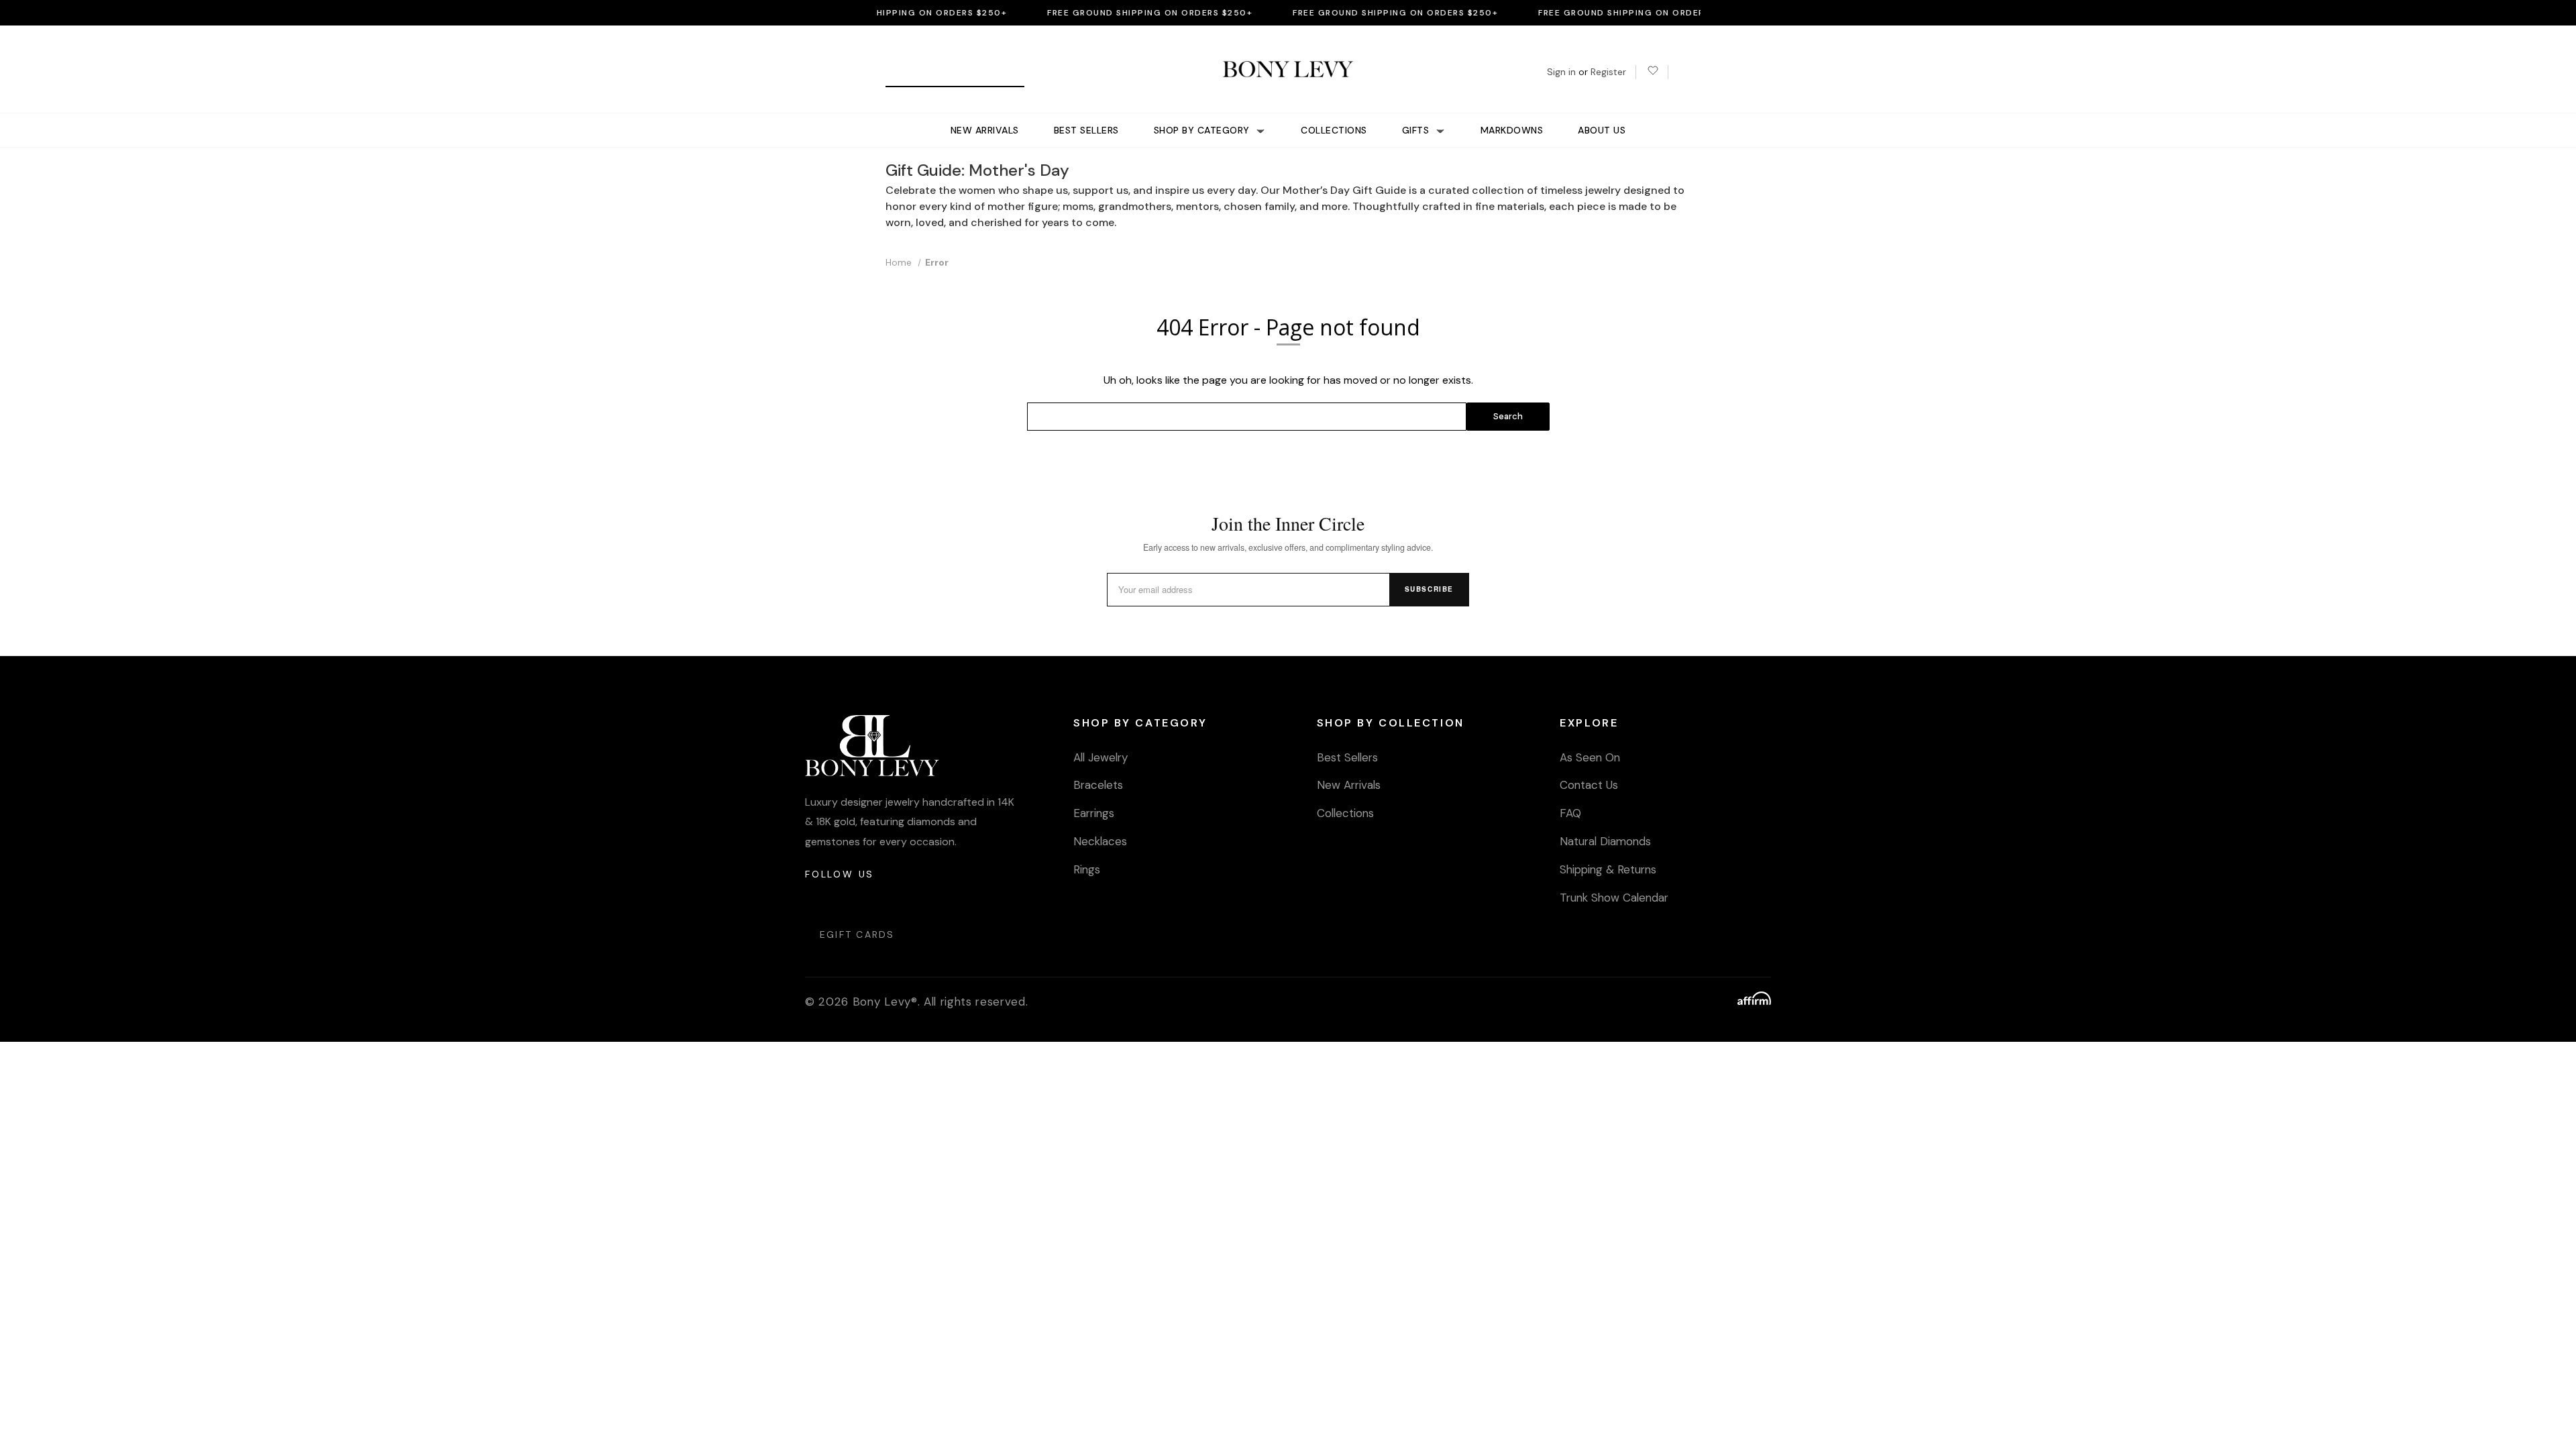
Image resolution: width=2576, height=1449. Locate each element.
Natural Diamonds (1605, 841)
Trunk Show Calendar (1614, 898)
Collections (1334, 130)
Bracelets (1098, 785)
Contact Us (1589, 785)
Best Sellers (1086, 130)
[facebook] (848, 901)
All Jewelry (1101, 757)
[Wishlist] (1652, 72)
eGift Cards (857, 934)
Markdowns (1512, 130)
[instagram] (816, 901)
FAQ (1570, 813)
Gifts (1417, 130)
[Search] (901, 72)
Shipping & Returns (1608, 869)
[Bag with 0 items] (1684, 72)
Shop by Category (1203, 130)
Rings (1087, 869)
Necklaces (1100, 841)
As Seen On (1590, 757)
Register (1608, 72)
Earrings (1094, 813)
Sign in (1561, 72)
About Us (1602, 130)
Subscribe (1429, 589)
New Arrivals (985, 130)
